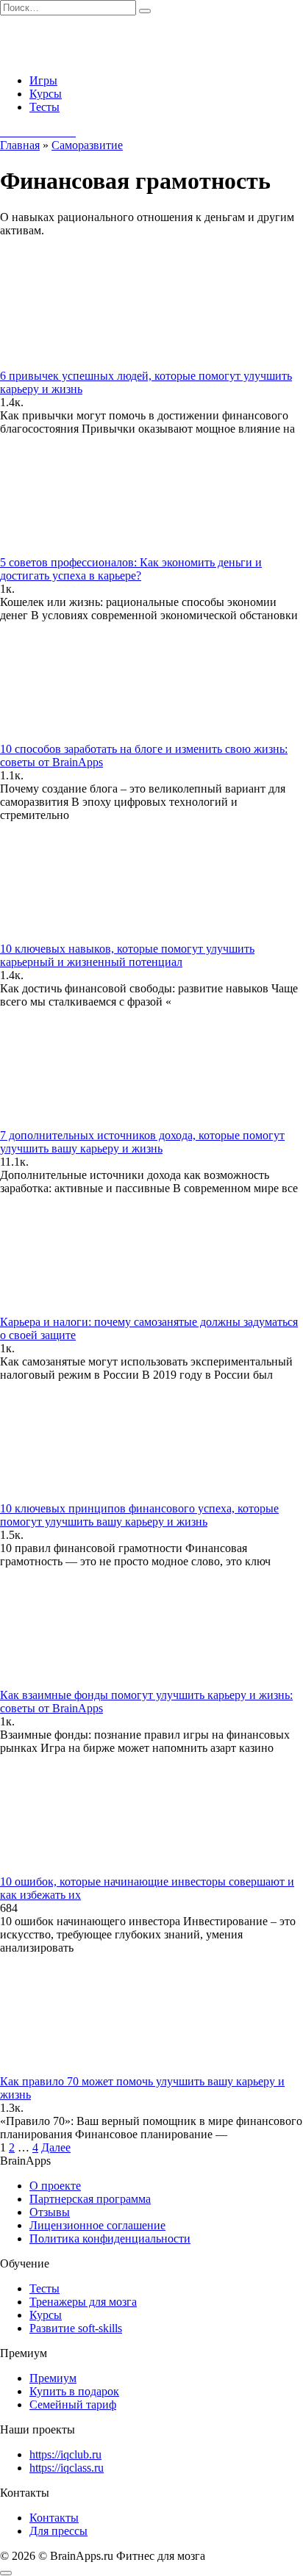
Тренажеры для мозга (83, 2302)
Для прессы (58, 2531)
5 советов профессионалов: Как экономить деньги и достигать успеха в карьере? (131, 569)
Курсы (46, 94)
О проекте (55, 2186)
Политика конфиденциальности (110, 2238)
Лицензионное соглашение (97, 2225)
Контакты (54, 2518)
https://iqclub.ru (65, 2454)
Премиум (53, 2378)
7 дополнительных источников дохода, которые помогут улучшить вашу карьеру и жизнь (142, 1142)
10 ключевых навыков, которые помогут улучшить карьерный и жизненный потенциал (127, 955)
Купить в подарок (74, 2391)
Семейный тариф (73, 2404)
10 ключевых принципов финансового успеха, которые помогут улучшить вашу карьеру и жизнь (139, 1515)
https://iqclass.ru (67, 2468)
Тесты (44, 107)
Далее (56, 2147)
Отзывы (50, 2212)
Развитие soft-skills (76, 2328)
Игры (43, 80)
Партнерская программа (90, 2199)
